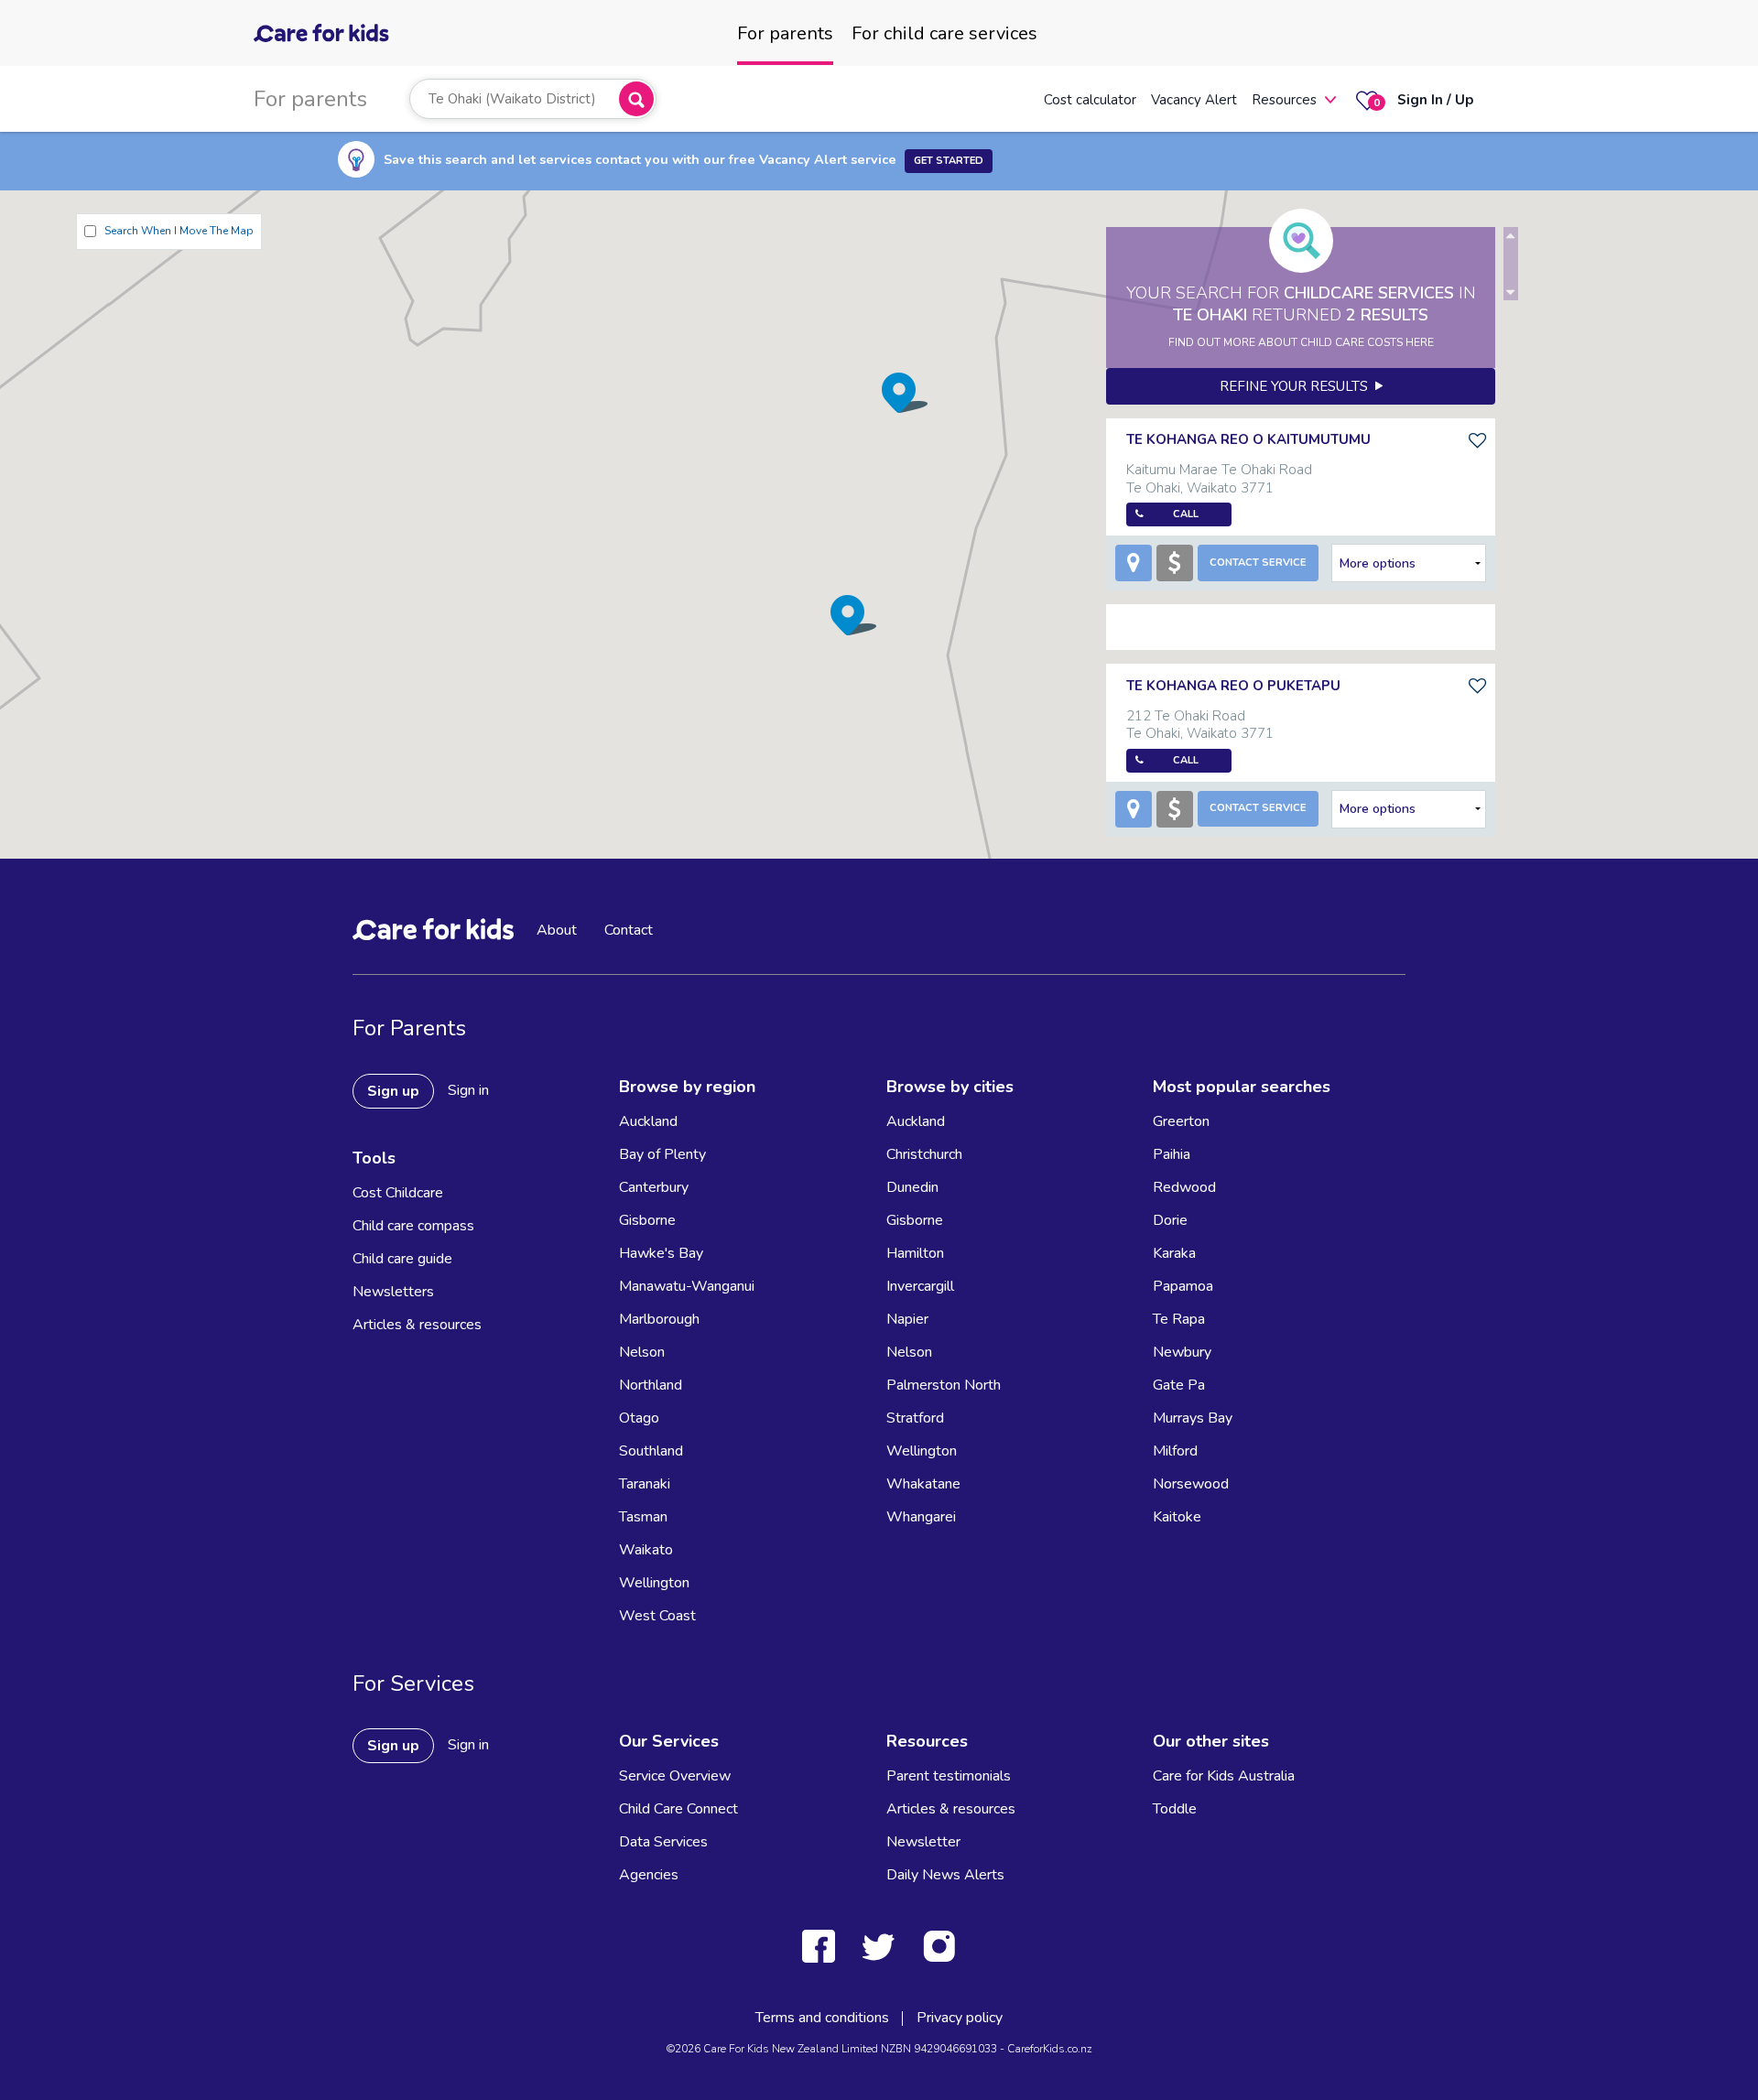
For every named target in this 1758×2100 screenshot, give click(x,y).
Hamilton (915, 1253)
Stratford (915, 1418)
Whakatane (923, 1484)
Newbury (1182, 1352)
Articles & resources (417, 1325)
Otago (639, 1418)
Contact (629, 930)
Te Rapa (1179, 1319)
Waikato (646, 1550)
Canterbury (654, 1187)
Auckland (648, 1121)
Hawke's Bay (661, 1253)
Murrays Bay (1193, 1418)
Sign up (393, 1091)
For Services (413, 1683)
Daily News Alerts (945, 1875)
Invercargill (920, 1286)
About (557, 930)
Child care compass (413, 1226)
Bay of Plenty (662, 1154)
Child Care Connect (678, 1809)
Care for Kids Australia (1224, 1776)
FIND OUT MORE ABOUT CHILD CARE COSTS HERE (1301, 342)
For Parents (409, 1028)
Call (1186, 514)
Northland (651, 1385)
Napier (907, 1319)
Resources (1284, 100)
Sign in (468, 1090)
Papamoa (1183, 1286)
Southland (651, 1451)
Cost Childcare (398, 1193)
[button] (853, 615)
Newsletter (923, 1842)
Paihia (1172, 1154)
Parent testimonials (949, 1776)
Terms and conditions (822, 2018)
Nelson (642, 1352)
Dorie (1170, 1220)
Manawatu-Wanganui (687, 1286)
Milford (1175, 1451)
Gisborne (647, 1220)
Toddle (1175, 1809)
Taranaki (645, 1484)
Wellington (654, 1583)
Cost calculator (1090, 100)
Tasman (643, 1517)
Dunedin (912, 1187)
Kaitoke (1177, 1517)
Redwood (1184, 1187)
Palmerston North (944, 1385)
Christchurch (924, 1154)
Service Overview (675, 1776)
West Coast (657, 1616)
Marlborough (659, 1319)
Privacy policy (960, 2018)
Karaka (1174, 1253)
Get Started (949, 161)
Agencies (649, 1875)
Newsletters (393, 1292)
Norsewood (1191, 1484)
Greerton (1181, 1121)
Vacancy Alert (1194, 100)
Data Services (663, 1842)
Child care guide (402, 1259)
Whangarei (921, 1517)
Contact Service (1258, 563)
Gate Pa (1179, 1385)
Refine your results (1297, 386)
